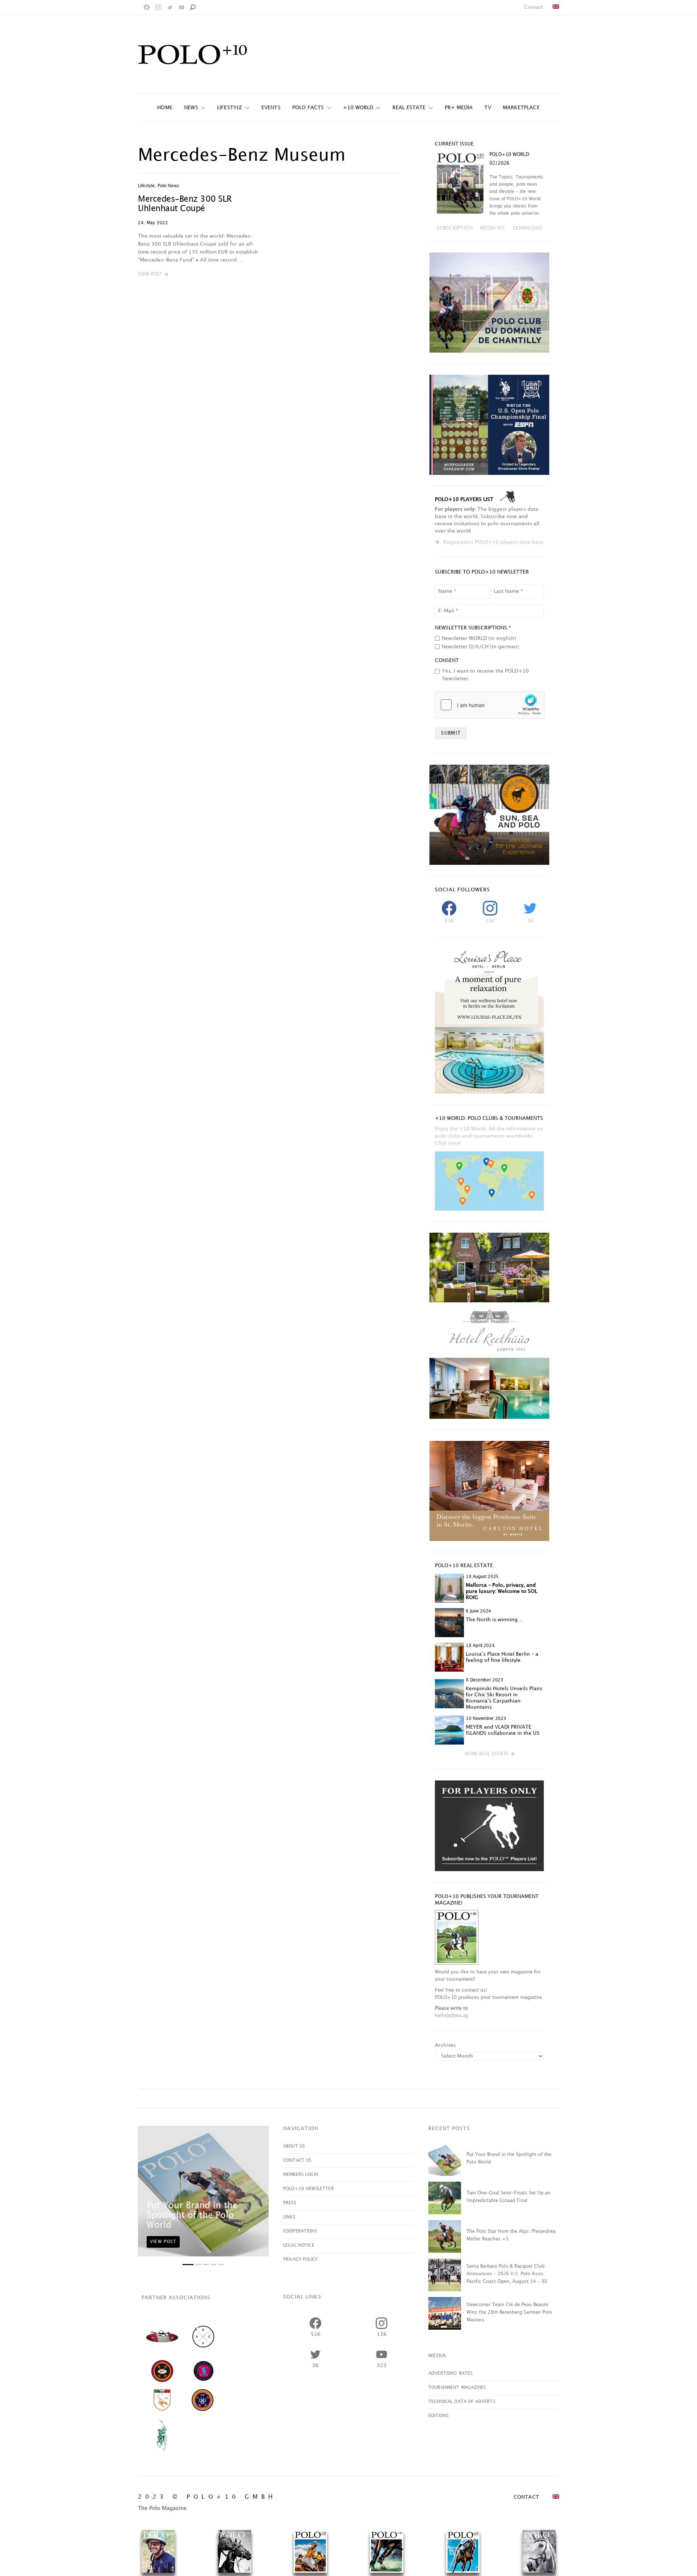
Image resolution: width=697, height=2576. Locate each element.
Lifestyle (230, 108)
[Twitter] (170, 7)
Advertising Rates (451, 2373)
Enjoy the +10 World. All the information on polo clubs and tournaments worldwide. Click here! (489, 1136)
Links (289, 2217)
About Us (294, 2146)
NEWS (191, 108)
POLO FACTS (308, 108)
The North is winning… (494, 1620)
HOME (165, 108)
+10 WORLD (358, 108)
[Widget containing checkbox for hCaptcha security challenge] (490, 705)
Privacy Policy (300, 2259)
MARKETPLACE (521, 108)
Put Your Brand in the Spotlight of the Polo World (192, 2215)
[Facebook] (147, 7)
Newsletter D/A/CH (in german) (480, 647)
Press (290, 2203)
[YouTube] (182, 7)
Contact (533, 7)
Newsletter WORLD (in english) (479, 638)
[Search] (192, 7)
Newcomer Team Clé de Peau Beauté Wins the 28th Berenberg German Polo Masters (509, 2312)
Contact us (297, 2160)
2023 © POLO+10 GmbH (207, 2497)
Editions (438, 2416)
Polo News (168, 186)
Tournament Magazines (457, 2388)
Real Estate (409, 108)
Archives (445, 2045)
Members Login (301, 2175)
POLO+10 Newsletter (309, 2189)
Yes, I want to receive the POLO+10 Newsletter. (486, 675)
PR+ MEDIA (459, 108)
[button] (153, 275)
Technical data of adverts (462, 2402)
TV (488, 108)
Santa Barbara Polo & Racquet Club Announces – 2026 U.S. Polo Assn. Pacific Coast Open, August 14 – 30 (507, 2274)
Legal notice (299, 2245)
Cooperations (300, 2231)
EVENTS (271, 108)
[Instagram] (158, 7)
